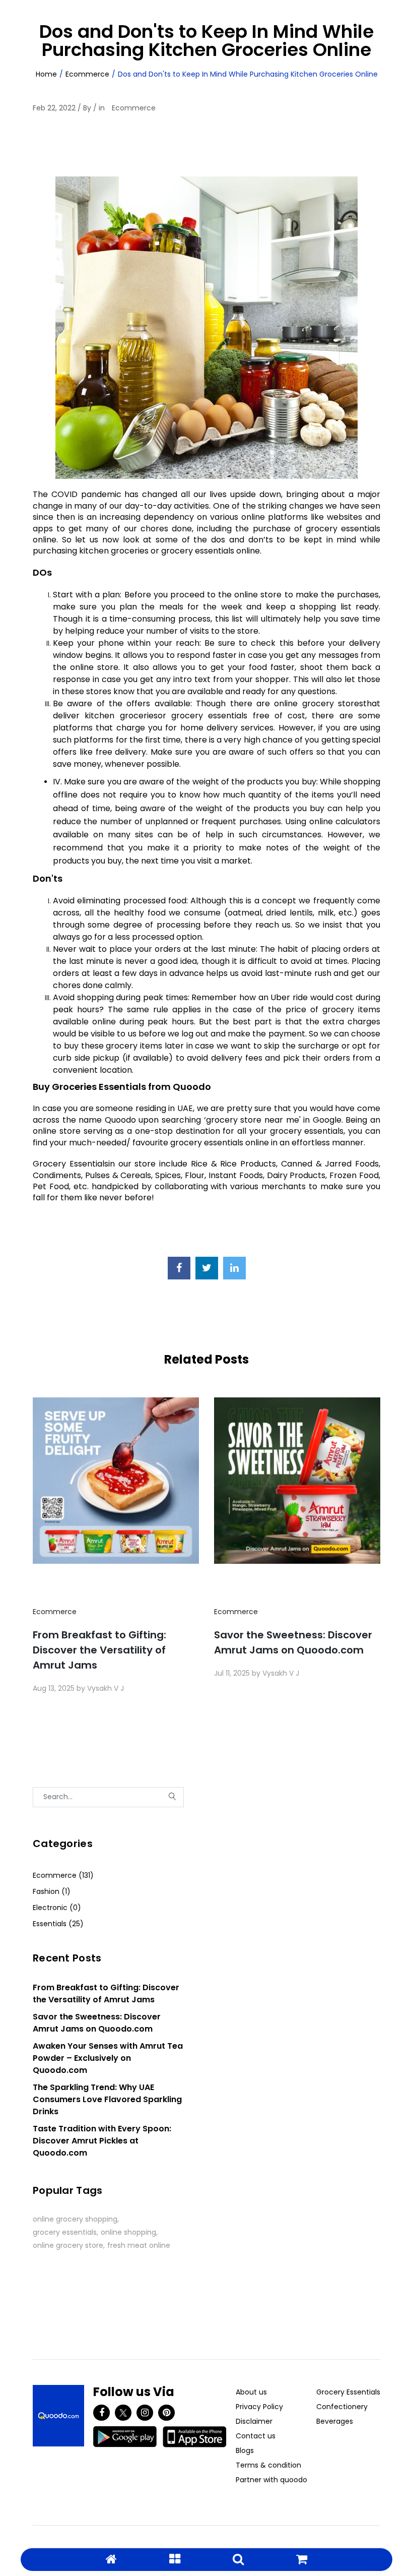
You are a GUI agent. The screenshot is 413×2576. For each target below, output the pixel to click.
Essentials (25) (58, 1924)
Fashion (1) (52, 1891)
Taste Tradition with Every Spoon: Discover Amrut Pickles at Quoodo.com (102, 2141)
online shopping (128, 2232)
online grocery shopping (75, 2219)
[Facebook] (101, 2413)
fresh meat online (139, 2245)
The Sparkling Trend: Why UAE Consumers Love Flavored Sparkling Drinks (107, 2099)
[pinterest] (166, 2413)
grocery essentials (65, 2232)
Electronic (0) (57, 1908)
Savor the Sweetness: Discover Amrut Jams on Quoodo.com (293, 1642)
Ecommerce (87, 74)
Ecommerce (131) (63, 1875)
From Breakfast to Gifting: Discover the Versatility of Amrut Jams (99, 1650)
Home (46, 74)
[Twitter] (123, 2413)
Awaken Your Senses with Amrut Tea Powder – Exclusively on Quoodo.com (108, 2058)
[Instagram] (145, 2413)
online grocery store (68, 2245)
